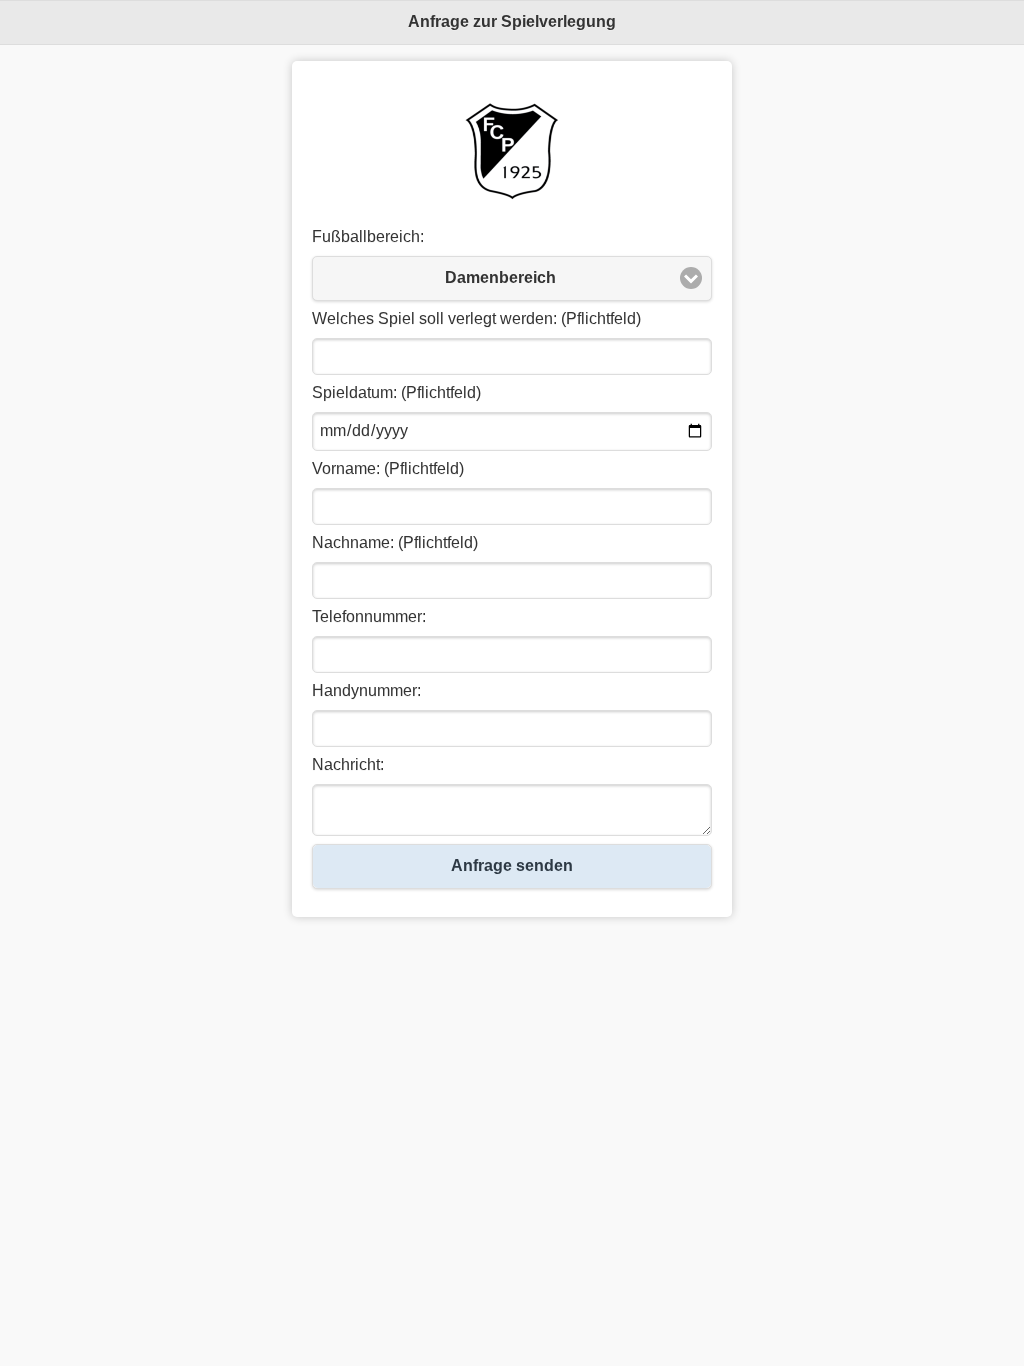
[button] (512, 278)
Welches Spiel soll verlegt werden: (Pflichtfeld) (476, 318)
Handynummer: (366, 690)
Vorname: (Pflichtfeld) (388, 468)
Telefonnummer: (369, 616)
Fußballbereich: (368, 236)
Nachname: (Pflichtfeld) (395, 542)
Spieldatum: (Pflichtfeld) (396, 392)
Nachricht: (348, 764)
